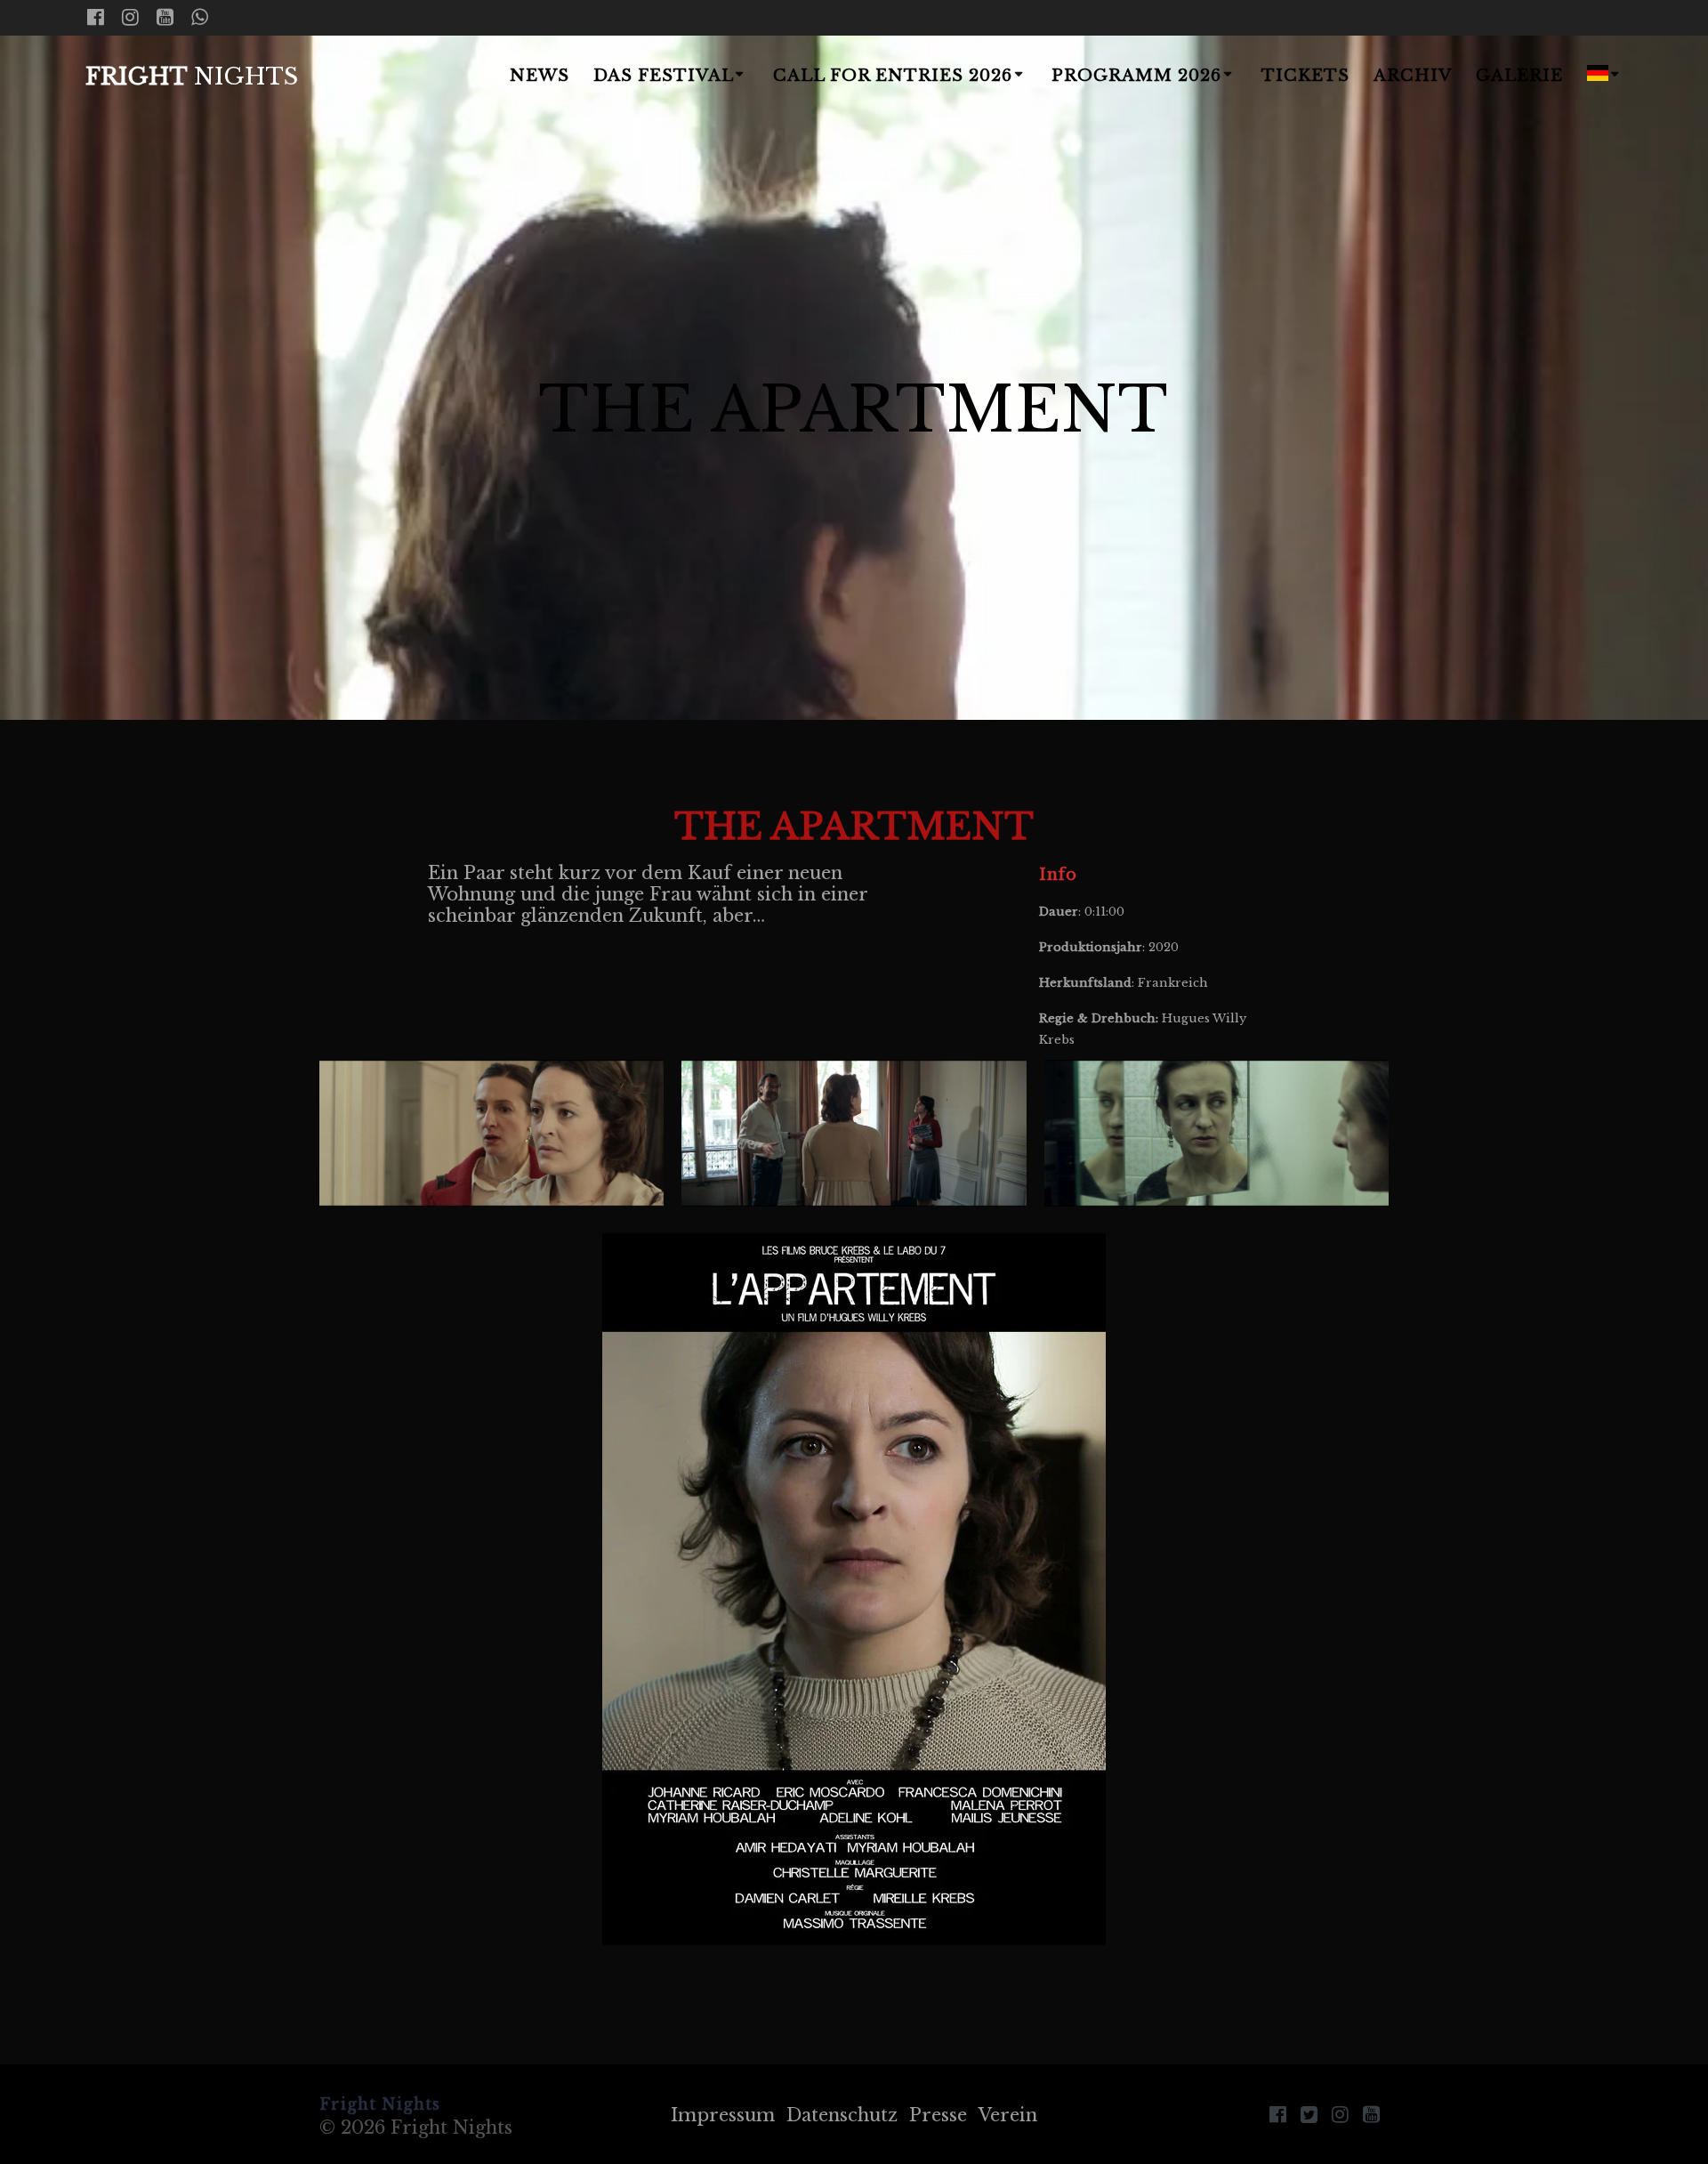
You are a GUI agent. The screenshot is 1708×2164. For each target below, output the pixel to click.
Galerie (1519, 76)
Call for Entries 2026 (893, 76)
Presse (938, 2115)
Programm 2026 (1136, 76)
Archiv (1413, 76)
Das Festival (664, 76)
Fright (192, 77)
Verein (1008, 2115)
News (540, 76)
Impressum (723, 2115)
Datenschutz (842, 2115)
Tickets (1305, 76)
